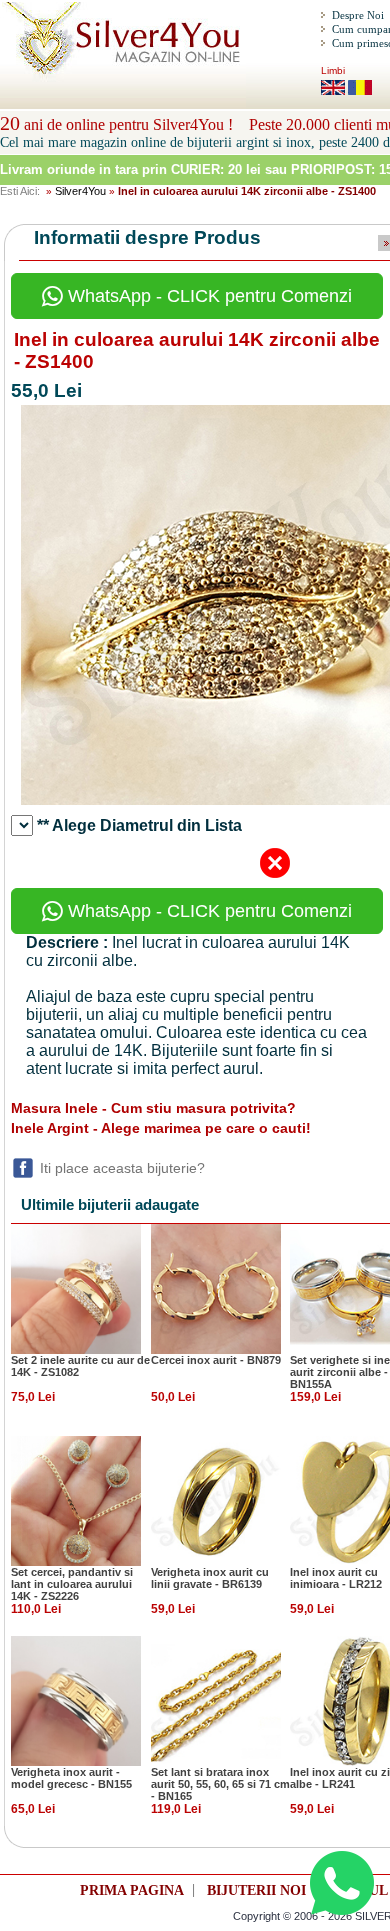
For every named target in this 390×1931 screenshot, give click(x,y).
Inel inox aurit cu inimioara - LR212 (336, 1578)
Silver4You (80, 191)
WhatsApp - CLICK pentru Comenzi (207, 296)
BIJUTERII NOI (256, 1890)
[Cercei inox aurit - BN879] (216, 1288)
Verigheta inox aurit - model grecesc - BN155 (71, 1778)
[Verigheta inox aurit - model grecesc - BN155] (76, 1700)
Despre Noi (358, 15)
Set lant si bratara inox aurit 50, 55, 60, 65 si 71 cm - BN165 (220, 1784)
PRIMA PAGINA (132, 1890)
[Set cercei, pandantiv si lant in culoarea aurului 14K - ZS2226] (76, 1500)
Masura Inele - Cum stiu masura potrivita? (153, 1108)
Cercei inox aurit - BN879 (216, 1360)
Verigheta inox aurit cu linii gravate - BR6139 (210, 1578)
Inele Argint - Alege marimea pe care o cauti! (161, 1128)
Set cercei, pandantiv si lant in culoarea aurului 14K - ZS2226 (72, 1584)
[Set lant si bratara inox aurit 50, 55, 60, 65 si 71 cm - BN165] (216, 1700)
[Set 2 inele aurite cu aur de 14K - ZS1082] (76, 1288)
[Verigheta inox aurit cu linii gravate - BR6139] (216, 1500)
